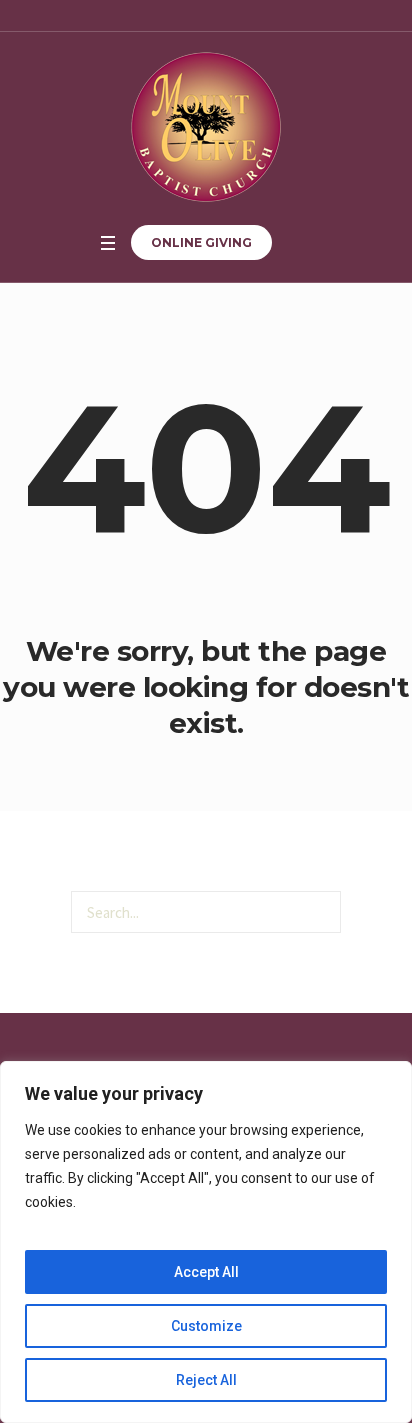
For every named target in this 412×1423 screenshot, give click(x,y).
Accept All (206, 1272)
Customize (206, 1326)
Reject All (206, 1380)
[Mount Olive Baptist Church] (206, 127)
